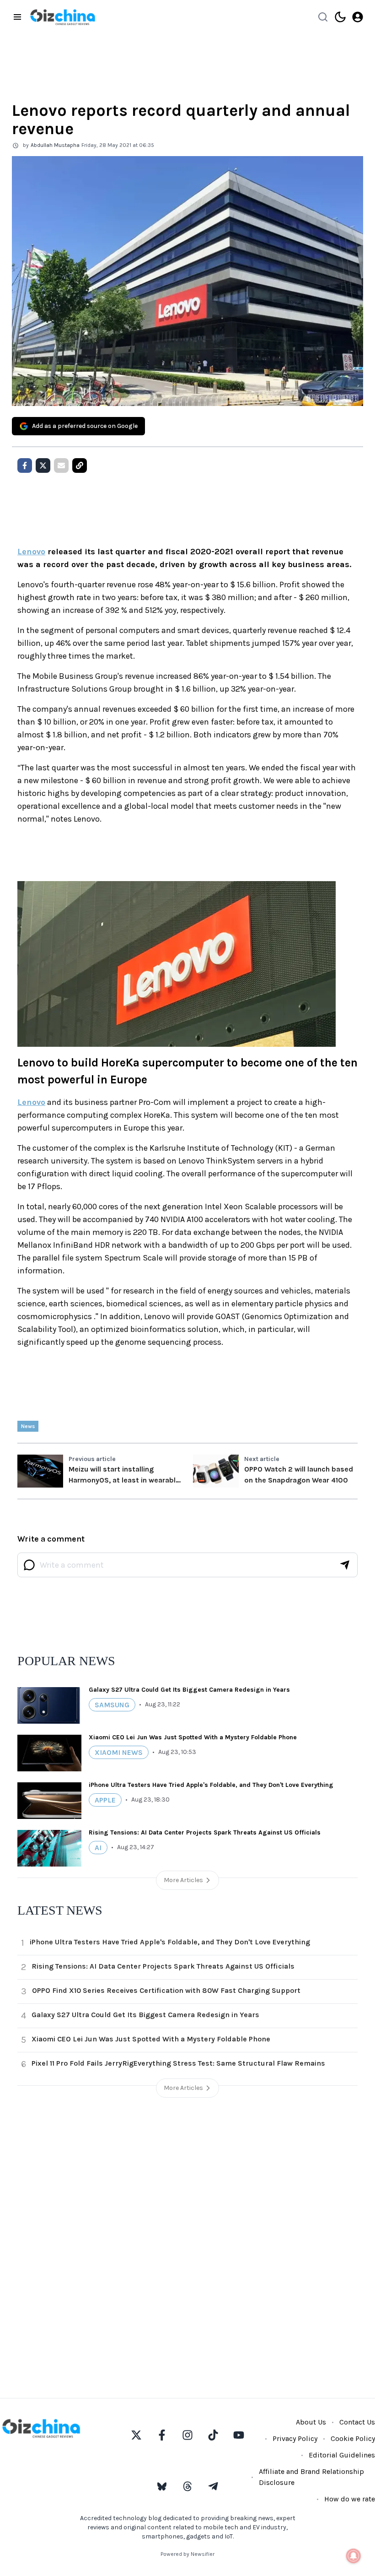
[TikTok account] (213, 2435)
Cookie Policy (353, 2438)
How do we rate (350, 2499)
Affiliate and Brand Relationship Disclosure (311, 2477)
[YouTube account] (239, 2435)
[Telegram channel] (213, 2486)
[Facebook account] (162, 2435)
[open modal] (358, 17)
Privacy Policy (295, 2438)
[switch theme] (340, 17)
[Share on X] (43, 465)
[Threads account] (187, 2486)
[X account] (136, 2435)
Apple (105, 1800)
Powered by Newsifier (187, 2554)
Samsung (112, 1705)
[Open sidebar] (17, 17)
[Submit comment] (345, 1565)
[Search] (323, 17)
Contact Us (357, 2422)
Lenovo (31, 552)
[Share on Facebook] (25, 465)
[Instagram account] (187, 2435)
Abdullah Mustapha (55, 145)
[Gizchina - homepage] (63, 17)
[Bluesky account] (162, 2486)
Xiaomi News (119, 1752)
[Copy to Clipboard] (80, 465)
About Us (311, 2422)
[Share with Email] (61, 465)
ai (98, 1848)
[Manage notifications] (354, 2556)
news (28, 1426)
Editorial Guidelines (342, 2455)
